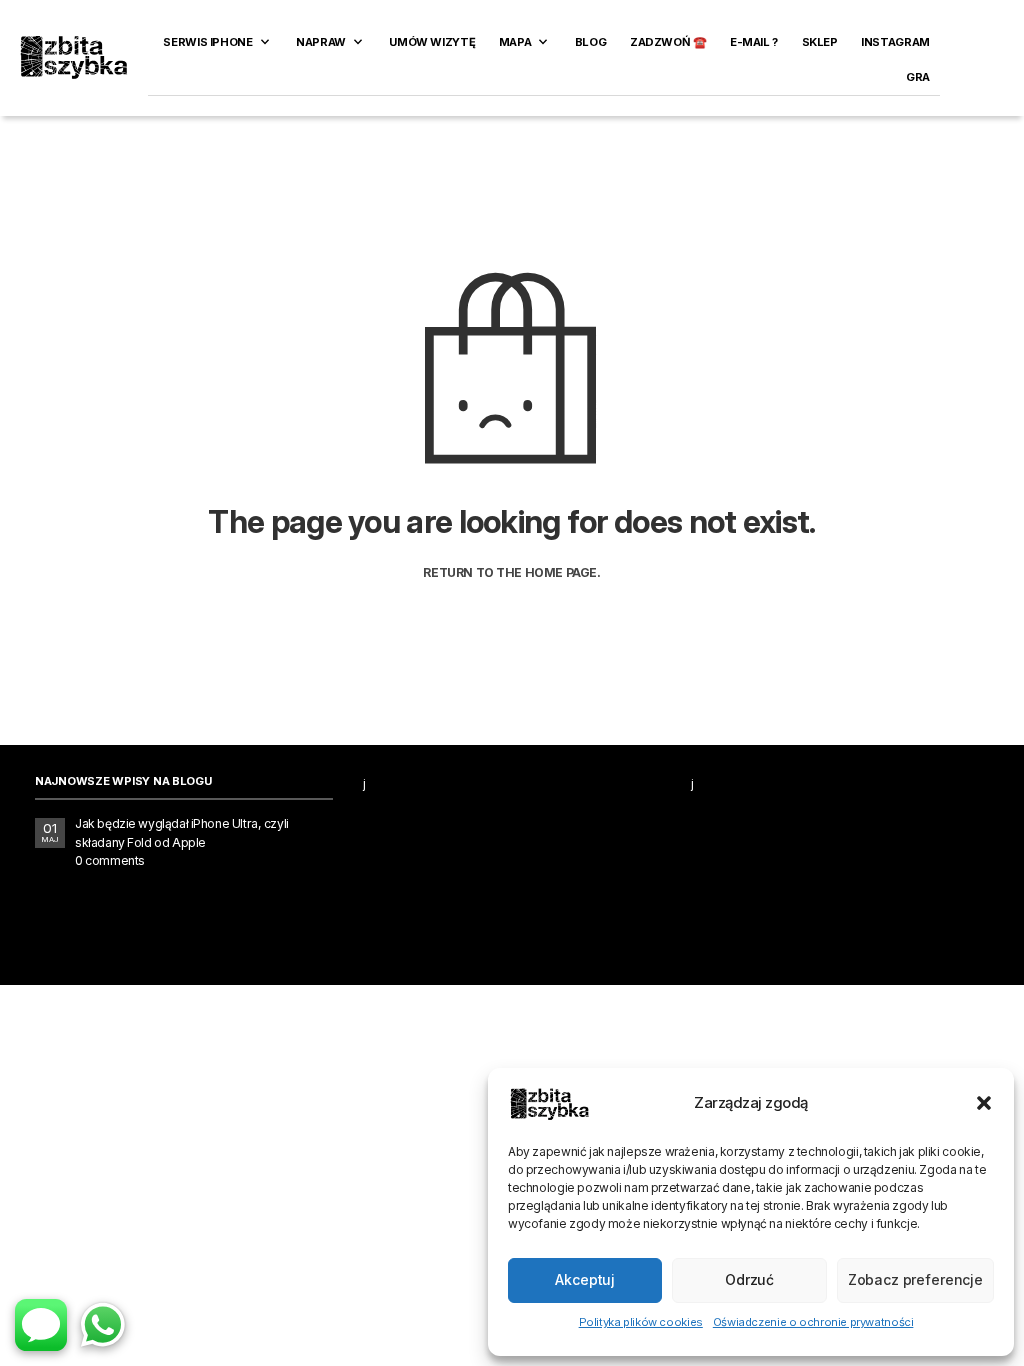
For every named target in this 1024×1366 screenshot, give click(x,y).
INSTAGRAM (895, 42)
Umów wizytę (432, 42)
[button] (984, 1103)
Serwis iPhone (207, 42)
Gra (918, 77)
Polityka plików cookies (641, 1322)
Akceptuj (585, 1279)
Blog (590, 42)
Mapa (515, 42)
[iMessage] (41, 1325)
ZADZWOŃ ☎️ (668, 42)
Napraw (321, 42)
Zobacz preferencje (915, 1279)
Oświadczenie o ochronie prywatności (813, 1322)
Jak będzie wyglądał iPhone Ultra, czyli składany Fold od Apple (182, 832)
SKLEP (820, 42)
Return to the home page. (511, 573)
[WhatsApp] (103, 1325)
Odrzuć (749, 1279)
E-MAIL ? (754, 42)
